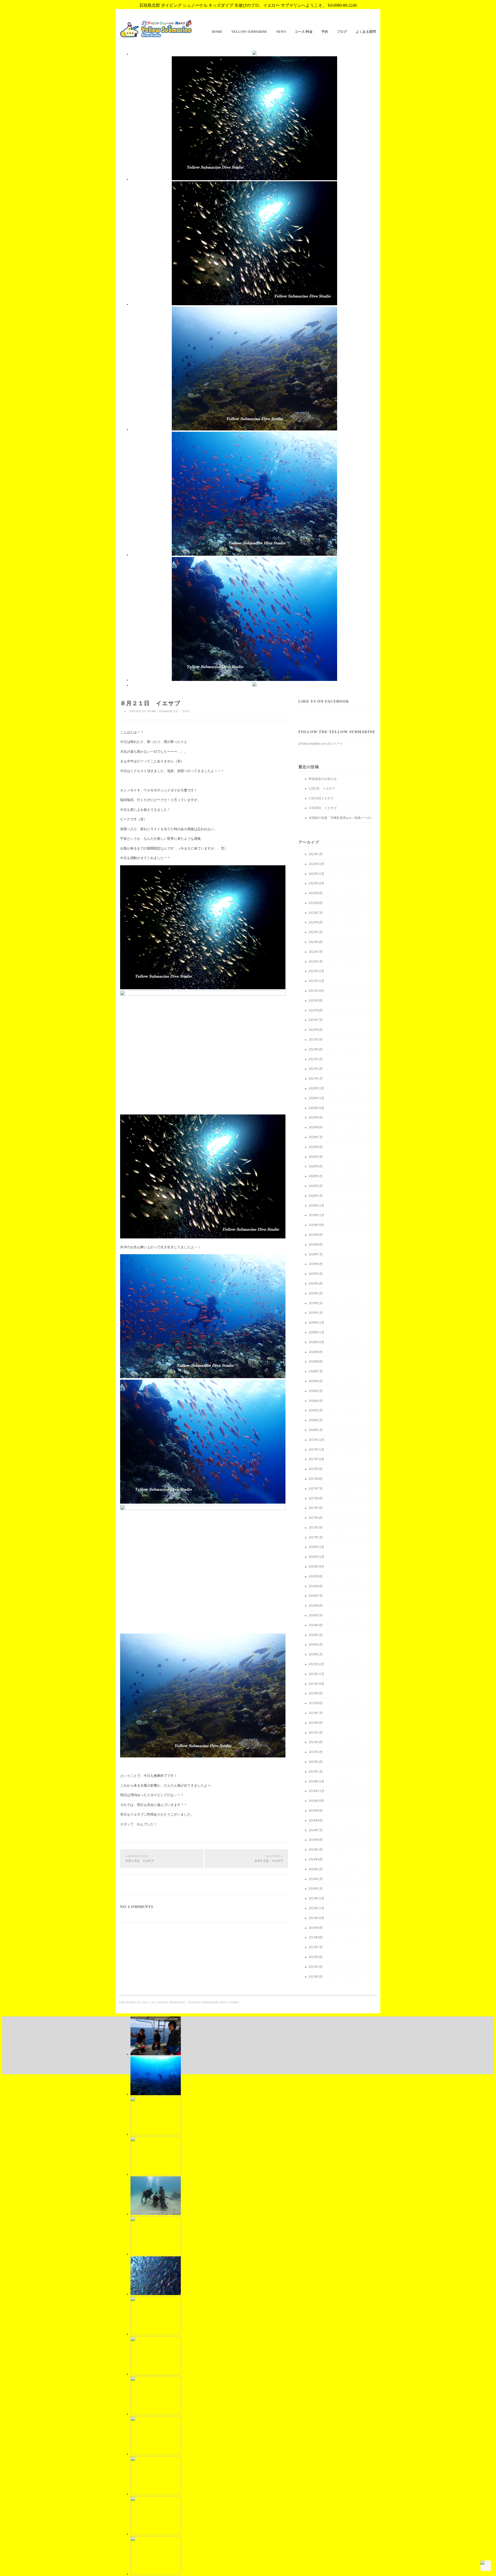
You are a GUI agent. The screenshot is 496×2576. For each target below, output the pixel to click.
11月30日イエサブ (321, 798)
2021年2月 (316, 1069)
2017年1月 (316, 1537)
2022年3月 (316, 952)
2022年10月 (316, 883)
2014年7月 (316, 1830)
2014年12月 (316, 1781)
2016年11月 (316, 1557)
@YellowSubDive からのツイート (321, 744)
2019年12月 (316, 1206)
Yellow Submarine (249, 32)
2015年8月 (316, 1703)
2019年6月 (316, 1264)
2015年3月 (316, 1752)
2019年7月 (316, 1254)
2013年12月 (316, 1898)
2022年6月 (316, 922)
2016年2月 (316, 1645)
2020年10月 (316, 1108)
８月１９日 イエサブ (139, 1859)
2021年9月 (316, 1001)
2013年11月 (316, 1908)
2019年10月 (316, 1225)
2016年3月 (316, 1635)
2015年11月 (316, 1674)
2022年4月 (316, 942)
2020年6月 (316, 1147)
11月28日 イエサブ (323, 808)
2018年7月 (316, 1371)
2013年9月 (316, 1928)
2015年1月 (316, 1772)
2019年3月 (316, 1293)
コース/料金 (304, 32)
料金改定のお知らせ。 (324, 779)
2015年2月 (316, 1762)
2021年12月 (316, 971)
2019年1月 (316, 1313)
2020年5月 (316, 1157)
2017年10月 (316, 1459)
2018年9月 (316, 1352)
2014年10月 (316, 1801)
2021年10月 (316, 991)
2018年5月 (316, 1391)
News (281, 32)
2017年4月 (316, 1518)
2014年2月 (316, 1879)
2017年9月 (316, 1469)
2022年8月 (316, 903)
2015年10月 (316, 1684)
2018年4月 (316, 1401)
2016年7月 (316, 1596)
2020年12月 (316, 1088)
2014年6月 (316, 1840)
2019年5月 (316, 1274)
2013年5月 (316, 1967)
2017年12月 (316, 1440)
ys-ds (152, 711)
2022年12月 (316, 864)
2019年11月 (316, 1215)
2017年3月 (316, 1528)
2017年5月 (316, 1508)
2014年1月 (316, 1889)
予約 (325, 32)
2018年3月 (316, 1410)
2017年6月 (316, 1498)
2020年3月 (316, 1176)
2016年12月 (316, 1547)
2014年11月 (316, 1791)
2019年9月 (316, 1235)
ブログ (342, 32)
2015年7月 (316, 1713)
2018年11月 (316, 1332)
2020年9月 (316, 1118)
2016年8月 (316, 1586)
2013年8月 (316, 1937)
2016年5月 (316, 1615)
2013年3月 (316, 1977)
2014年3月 (316, 1869)
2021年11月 (316, 981)
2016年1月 (316, 1654)
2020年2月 (316, 1186)
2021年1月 (316, 1079)
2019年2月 (316, 1303)
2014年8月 (316, 1820)
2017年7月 (316, 1489)
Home (217, 32)
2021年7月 (316, 1020)
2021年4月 (316, 1049)
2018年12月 (316, 1323)
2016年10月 (316, 1567)
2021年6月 (316, 1030)
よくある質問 (366, 32)
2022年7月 (316, 913)
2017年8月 (316, 1479)
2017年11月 (316, 1450)
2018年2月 (316, 1420)
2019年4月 (316, 1284)
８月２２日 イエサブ (269, 1859)
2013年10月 (316, 1918)
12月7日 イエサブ (322, 789)
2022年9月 (316, 893)
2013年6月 (316, 1957)
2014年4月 (316, 1859)
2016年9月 (316, 1576)
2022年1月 (316, 962)
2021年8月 (316, 1010)
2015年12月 (316, 1664)
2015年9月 (316, 1693)
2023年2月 (316, 854)
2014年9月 (316, 1811)
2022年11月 (316, 874)
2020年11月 (316, 1098)
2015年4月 (316, 1742)
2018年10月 (316, 1342)
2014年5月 (316, 1850)
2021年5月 (316, 1040)
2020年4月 (316, 1166)
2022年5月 (316, 932)
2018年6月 (316, 1381)
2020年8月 (316, 1127)
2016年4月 (316, 1625)
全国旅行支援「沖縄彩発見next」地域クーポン (341, 818)
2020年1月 (316, 1196)
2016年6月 (316, 1606)
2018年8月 (316, 1362)
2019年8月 (316, 1245)
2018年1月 (316, 1430)
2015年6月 (316, 1723)
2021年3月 (316, 1059)
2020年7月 (316, 1137)
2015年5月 (316, 1733)
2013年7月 (316, 1947)
